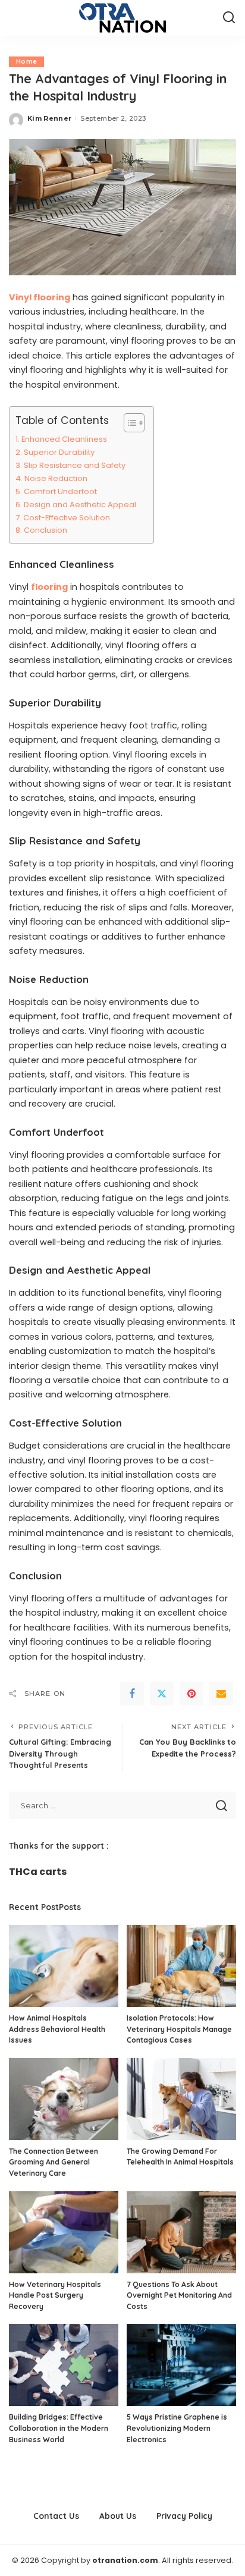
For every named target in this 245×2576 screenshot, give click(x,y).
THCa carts (38, 1872)
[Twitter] (162, 1694)
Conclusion (45, 530)
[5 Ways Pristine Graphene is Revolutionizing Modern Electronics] (181, 2365)
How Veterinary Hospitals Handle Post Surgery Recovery (55, 2295)
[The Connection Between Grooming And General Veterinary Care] (64, 2099)
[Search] (229, 18)
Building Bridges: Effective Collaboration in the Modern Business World (59, 2428)
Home (26, 62)
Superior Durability (59, 452)
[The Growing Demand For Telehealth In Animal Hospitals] (181, 2099)
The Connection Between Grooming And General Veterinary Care (54, 2162)
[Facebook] (132, 1694)
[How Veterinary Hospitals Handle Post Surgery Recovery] (64, 2232)
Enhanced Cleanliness (64, 439)
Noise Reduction (56, 478)
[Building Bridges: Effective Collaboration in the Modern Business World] (64, 2365)
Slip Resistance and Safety (75, 465)
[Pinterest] (191, 1694)
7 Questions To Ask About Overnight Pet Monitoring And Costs (179, 2295)
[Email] (221, 1694)
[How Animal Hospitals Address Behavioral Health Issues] (64, 1966)
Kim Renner (49, 118)
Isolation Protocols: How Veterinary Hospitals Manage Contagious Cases (179, 2029)
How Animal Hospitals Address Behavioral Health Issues (57, 2029)
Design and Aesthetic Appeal (80, 505)
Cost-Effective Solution (67, 518)
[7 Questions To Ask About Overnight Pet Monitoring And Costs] (181, 2232)
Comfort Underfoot (60, 491)
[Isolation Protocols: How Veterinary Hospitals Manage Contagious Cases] (181, 1966)
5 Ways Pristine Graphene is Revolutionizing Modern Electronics (177, 2428)
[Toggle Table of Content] (128, 423)
